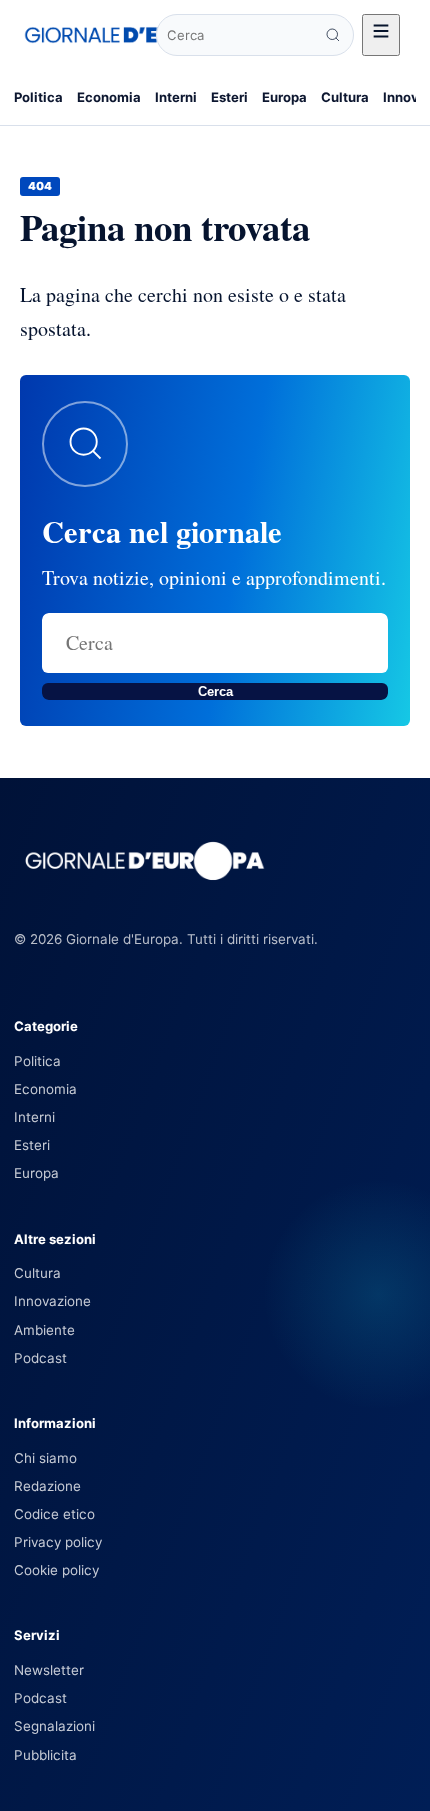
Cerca (215, 691)
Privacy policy (58, 1542)
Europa (284, 97)
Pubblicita (45, 1755)
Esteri (229, 97)
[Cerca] (333, 35)
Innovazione (52, 1301)
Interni (176, 97)
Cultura (345, 97)
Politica (38, 97)
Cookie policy (56, 1570)
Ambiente (44, 1330)
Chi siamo (45, 1458)
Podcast (40, 1358)
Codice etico (54, 1514)
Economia (109, 97)
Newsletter (49, 1670)
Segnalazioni (54, 1726)
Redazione (47, 1486)
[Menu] (381, 35)
